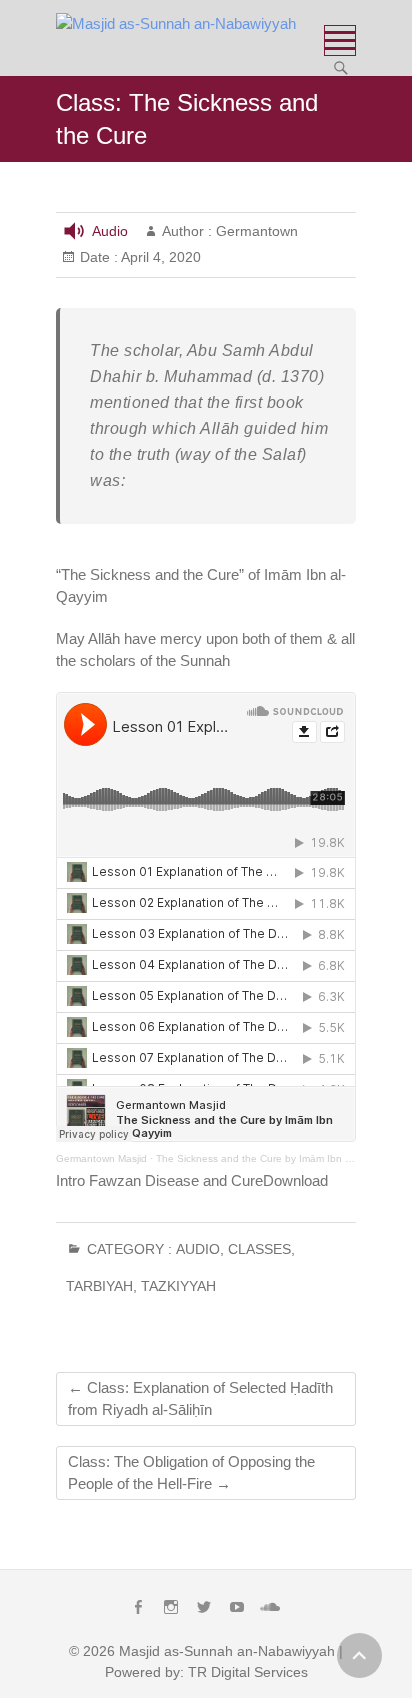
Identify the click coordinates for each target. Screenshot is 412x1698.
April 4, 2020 (159, 257)
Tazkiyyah (178, 1286)
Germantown (255, 231)
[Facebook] (138, 1607)
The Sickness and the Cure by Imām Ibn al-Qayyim (273, 1158)
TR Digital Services (248, 1672)
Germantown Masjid (101, 1158)
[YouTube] (237, 1607)
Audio (110, 231)
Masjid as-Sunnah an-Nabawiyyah (227, 1651)
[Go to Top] (359, 1655)
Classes (259, 1249)
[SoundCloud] (270, 1607)
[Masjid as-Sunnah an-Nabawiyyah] (181, 24)
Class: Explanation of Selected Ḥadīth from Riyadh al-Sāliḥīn (200, 1398)
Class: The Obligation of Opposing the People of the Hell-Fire (191, 1472)
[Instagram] (171, 1607)
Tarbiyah (99, 1286)
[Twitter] (204, 1607)
